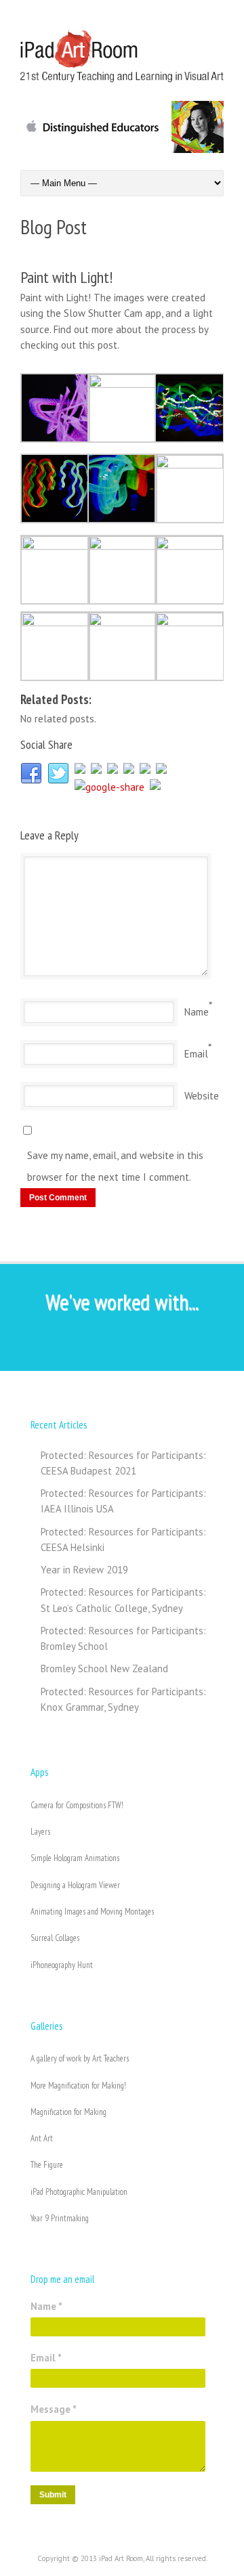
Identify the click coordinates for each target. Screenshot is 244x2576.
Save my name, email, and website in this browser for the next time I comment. (115, 1166)
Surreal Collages (55, 1938)
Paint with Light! (66, 277)
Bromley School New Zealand (104, 1668)
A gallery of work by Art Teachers (80, 2058)
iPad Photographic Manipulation (79, 2192)
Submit (53, 2495)
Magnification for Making (68, 2112)
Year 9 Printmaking (60, 2218)
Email (196, 1054)
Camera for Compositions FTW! (77, 1805)
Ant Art (42, 2138)
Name (197, 1012)
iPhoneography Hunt (62, 1965)
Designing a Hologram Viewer (75, 1885)
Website (202, 1096)
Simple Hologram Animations (75, 1858)
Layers (40, 1832)
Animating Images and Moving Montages (92, 1912)
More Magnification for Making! (78, 2086)
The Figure (47, 2165)
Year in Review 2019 (84, 1570)
